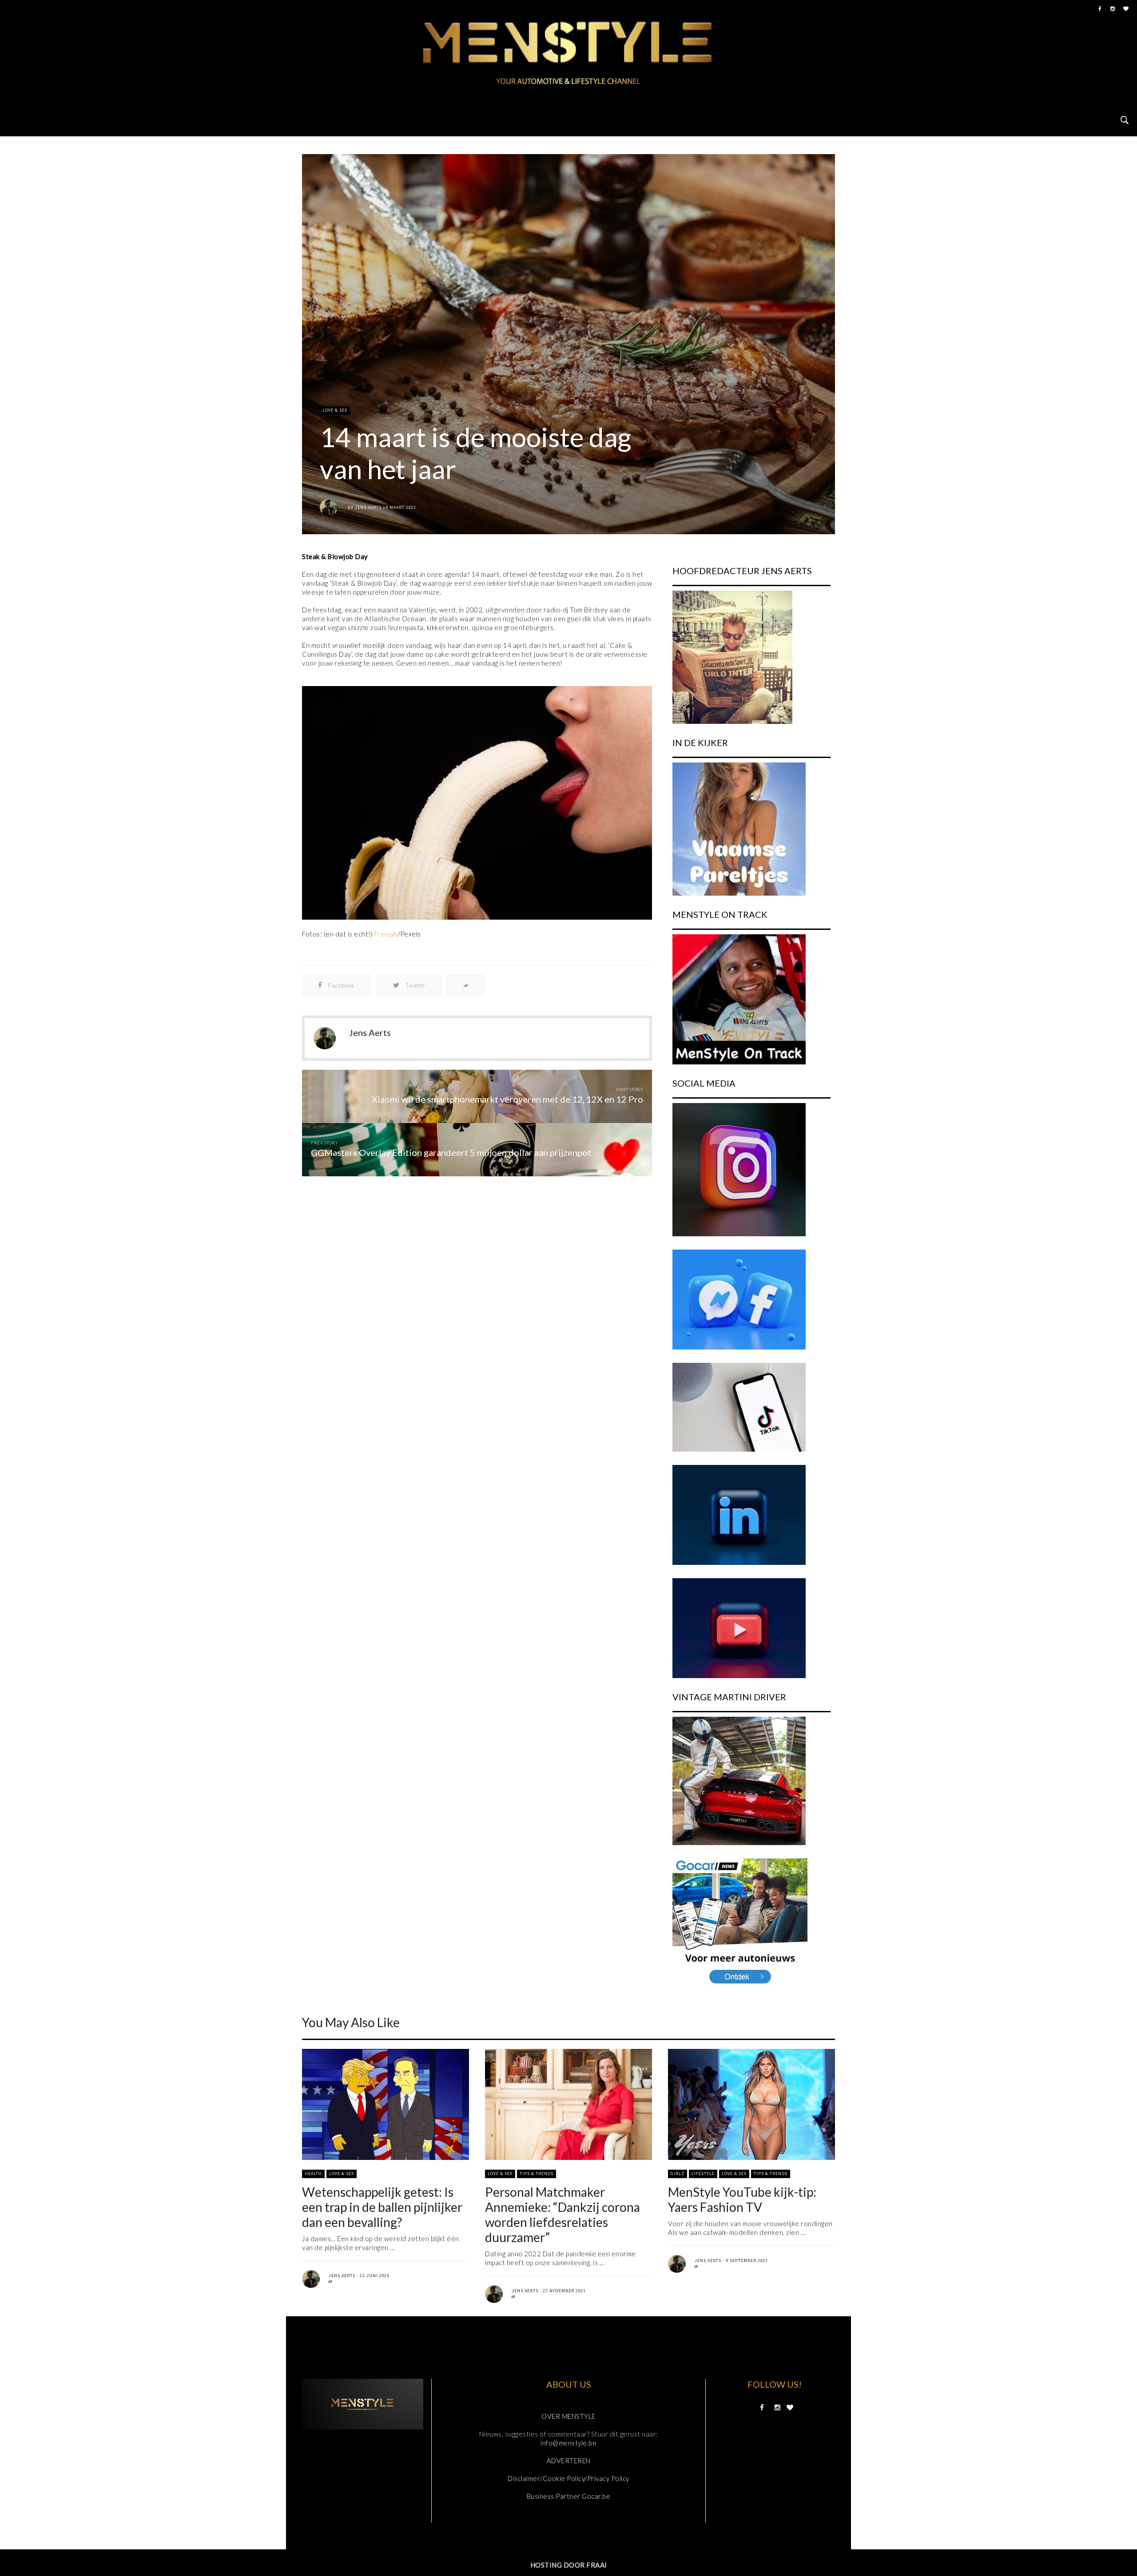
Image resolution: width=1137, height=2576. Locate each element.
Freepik (386, 934)
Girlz (678, 2173)
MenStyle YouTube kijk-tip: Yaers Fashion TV (742, 2199)
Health (313, 2173)
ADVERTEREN (569, 2461)
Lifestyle (703, 2173)
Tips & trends (537, 2173)
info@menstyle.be (568, 2443)
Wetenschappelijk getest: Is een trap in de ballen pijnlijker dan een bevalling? (382, 2207)
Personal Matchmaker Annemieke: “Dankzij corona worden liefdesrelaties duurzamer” (563, 2215)
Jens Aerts (368, 507)
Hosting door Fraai (569, 2565)
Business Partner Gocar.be (569, 2496)
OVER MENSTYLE (568, 2416)
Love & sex (335, 410)
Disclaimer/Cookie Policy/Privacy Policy (568, 2478)
